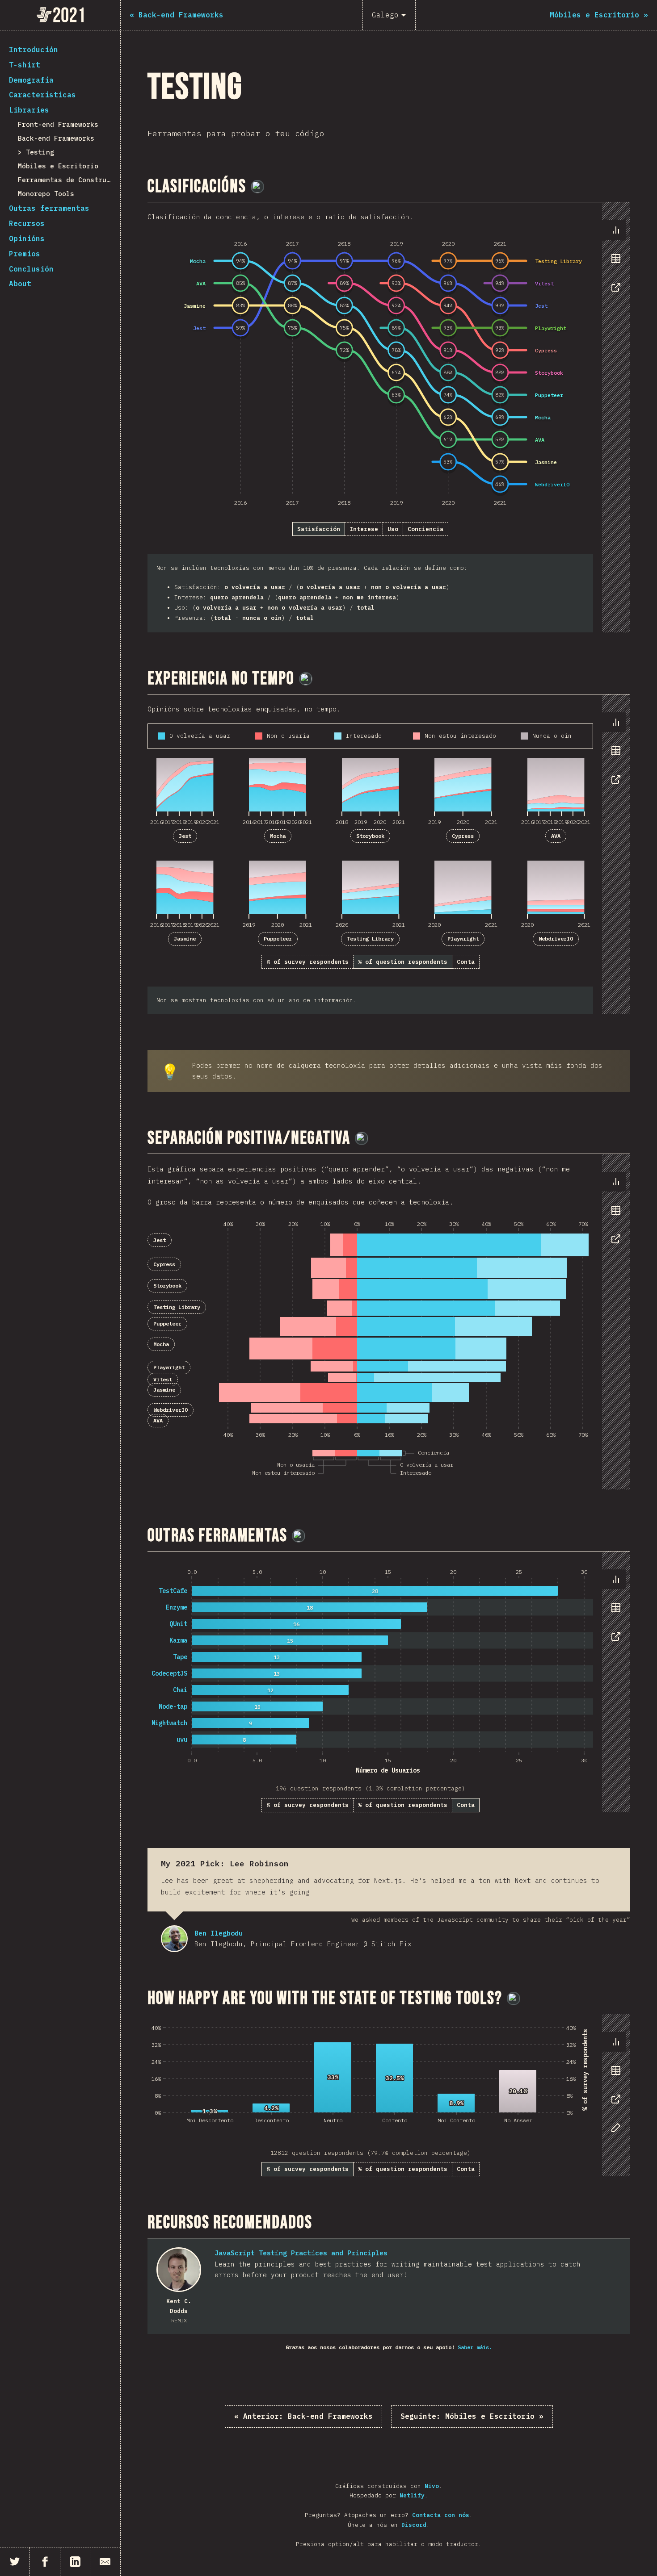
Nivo (432, 2486)
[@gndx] (257, 187)
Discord (414, 2525)
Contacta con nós (441, 2515)
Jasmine (185, 939)
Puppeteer (278, 939)
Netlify (412, 2495)
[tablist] (614, 263)
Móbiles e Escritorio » (472, 2416)
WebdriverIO (556, 939)
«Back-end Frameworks (303, 2416)
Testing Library (370, 939)
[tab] (616, 230)
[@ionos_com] (306, 679)
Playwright (463, 939)
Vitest (163, 1379)
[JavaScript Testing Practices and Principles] (179, 2270)
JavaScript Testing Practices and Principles (301, 2253)
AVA (556, 836)
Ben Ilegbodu (174, 1939)
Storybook (370, 836)
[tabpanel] (389, 417)
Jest (185, 836)
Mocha (278, 836)
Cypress (463, 836)
